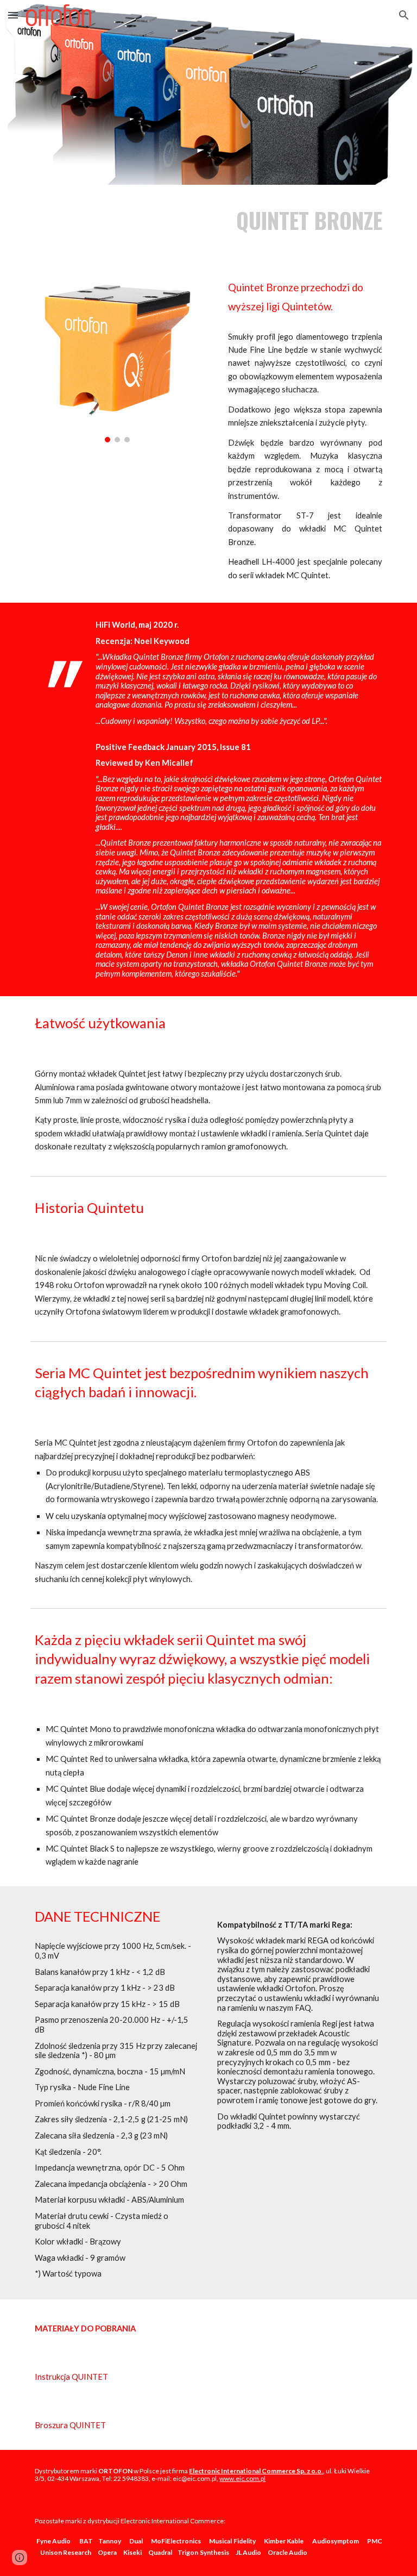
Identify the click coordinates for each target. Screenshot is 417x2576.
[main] (299, 220)
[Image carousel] (117, 356)
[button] (13, 15)
